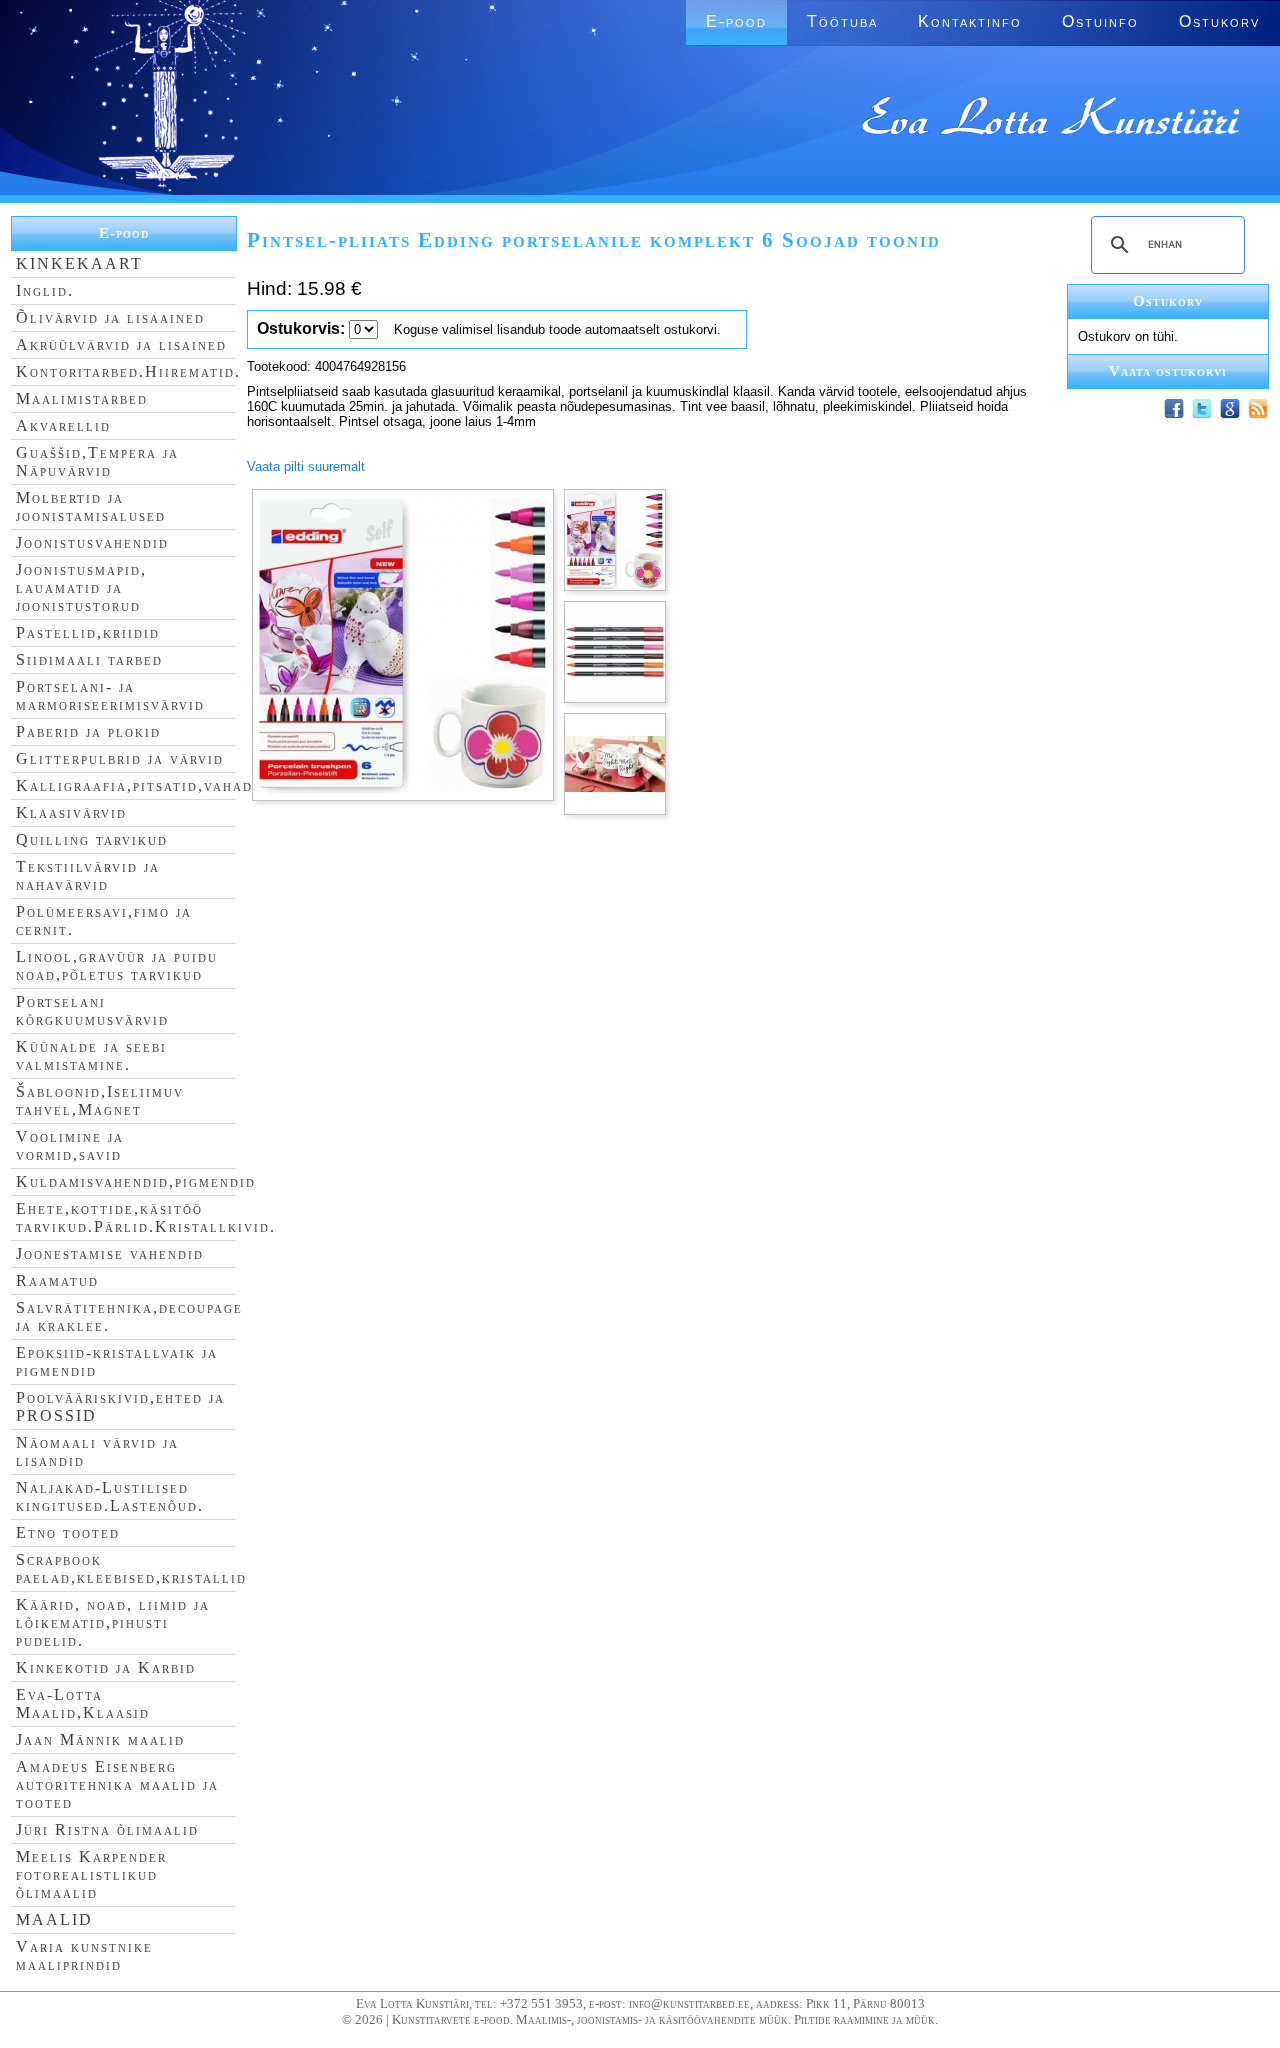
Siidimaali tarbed (89, 659)
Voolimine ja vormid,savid (70, 1145)
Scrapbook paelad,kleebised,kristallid (131, 1568)
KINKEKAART (79, 263)
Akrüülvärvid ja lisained (121, 344)
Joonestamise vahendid (110, 1253)
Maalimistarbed (82, 398)
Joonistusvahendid (92, 542)
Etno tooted (68, 1532)
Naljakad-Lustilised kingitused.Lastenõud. (110, 1496)
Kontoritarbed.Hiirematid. (128, 371)
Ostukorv (1219, 21)
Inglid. (45, 290)
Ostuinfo (1100, 21)
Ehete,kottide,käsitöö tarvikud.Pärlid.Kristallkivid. (146, 1217)
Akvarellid (63, 425)
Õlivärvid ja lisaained (110, 317)
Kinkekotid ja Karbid (106, 1667)
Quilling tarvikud (92, 839)
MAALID (54, 1919)
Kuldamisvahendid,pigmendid (136, 1181)
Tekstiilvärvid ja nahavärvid (88, 875)
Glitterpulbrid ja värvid (120, 758)
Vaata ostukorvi (1168, 371)
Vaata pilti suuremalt (306, 466)
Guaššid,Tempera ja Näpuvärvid (97, 461)
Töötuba (842, 21)
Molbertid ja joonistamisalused (91, 506)
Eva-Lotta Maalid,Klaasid (83, 1703)
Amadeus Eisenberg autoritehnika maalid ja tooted (117, 1784)
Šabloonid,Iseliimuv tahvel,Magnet (100, 1100)
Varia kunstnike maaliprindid (84, 1955)
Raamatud (57, 1280)
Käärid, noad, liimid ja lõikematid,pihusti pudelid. (113, 1622)
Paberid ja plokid (88, 731)
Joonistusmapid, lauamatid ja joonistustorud (81, 587)
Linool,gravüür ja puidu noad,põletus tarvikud (117, 965)
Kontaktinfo (970, 21)
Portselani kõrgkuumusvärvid (92, 1010)
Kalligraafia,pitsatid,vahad (134, 785)
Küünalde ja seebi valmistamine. (91, 1055)
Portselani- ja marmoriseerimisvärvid (110, 695)
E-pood (736, 21)
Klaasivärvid (71, 812)
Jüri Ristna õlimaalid (107, 1829)
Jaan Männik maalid (100, 1739)
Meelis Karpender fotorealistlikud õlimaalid (91, 1874)
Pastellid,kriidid (88, 632)
